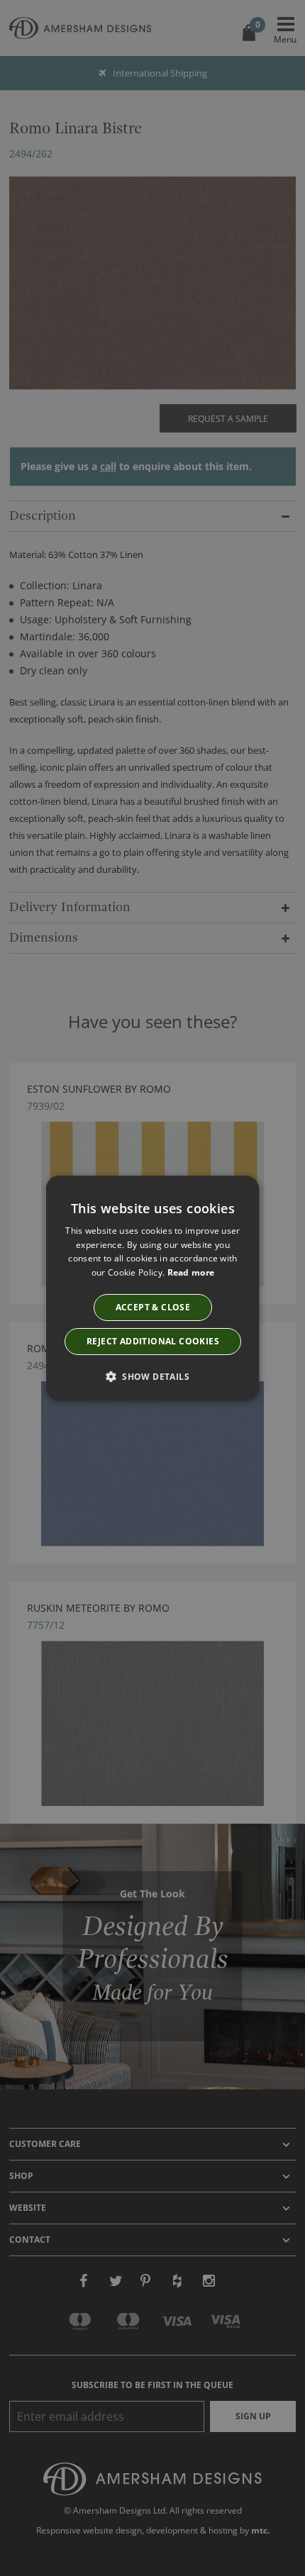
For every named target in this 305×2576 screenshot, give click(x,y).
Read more (190, 1272)
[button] (152, 1376)
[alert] (152, 1288)
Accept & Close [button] (152, 1307)
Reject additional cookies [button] (153, 1341)
